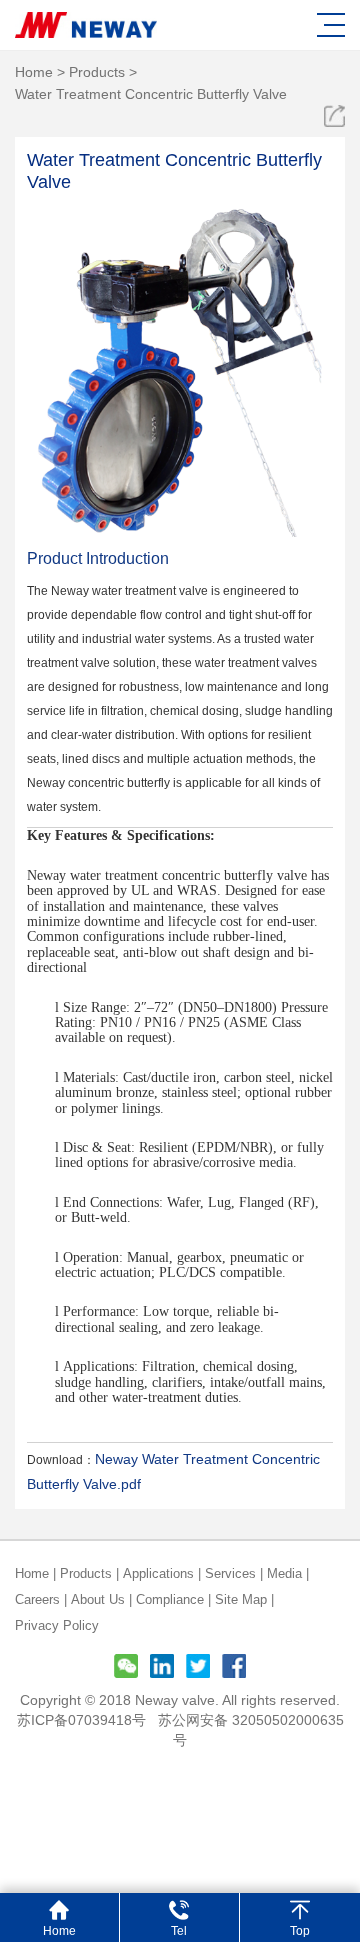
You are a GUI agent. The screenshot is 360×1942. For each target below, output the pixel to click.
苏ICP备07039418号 (81, 1720)
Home (34, 72)
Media (284, 1573)
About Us (98, 1599)
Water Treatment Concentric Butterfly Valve (151, 94)
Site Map (241, 1599)
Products (97, 72)
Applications (158, 1573)
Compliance (170, 1599)
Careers (37, 1599)
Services (230, 1573)
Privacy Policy (57, 1625)
